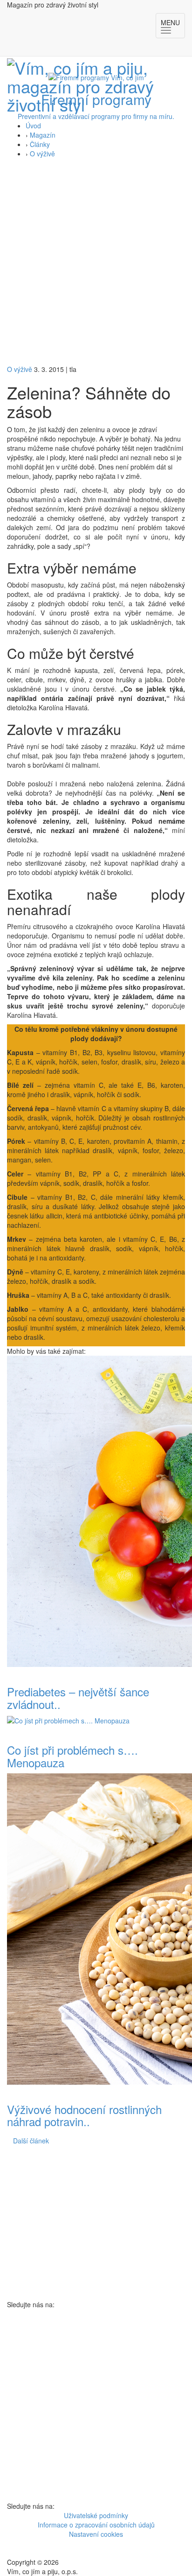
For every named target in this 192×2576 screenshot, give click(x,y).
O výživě (42, 154)
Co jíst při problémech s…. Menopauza (72, 1756)
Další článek (31, 2141)
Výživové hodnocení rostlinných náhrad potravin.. (84, 2115)
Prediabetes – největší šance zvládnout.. (78, 1697)
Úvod (33, 126)
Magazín (43, 135)
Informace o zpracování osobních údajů (96, 2525)
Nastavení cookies (96, 2534)
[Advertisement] (96, 264)
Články (40, 144)
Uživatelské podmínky (96, 2515)
